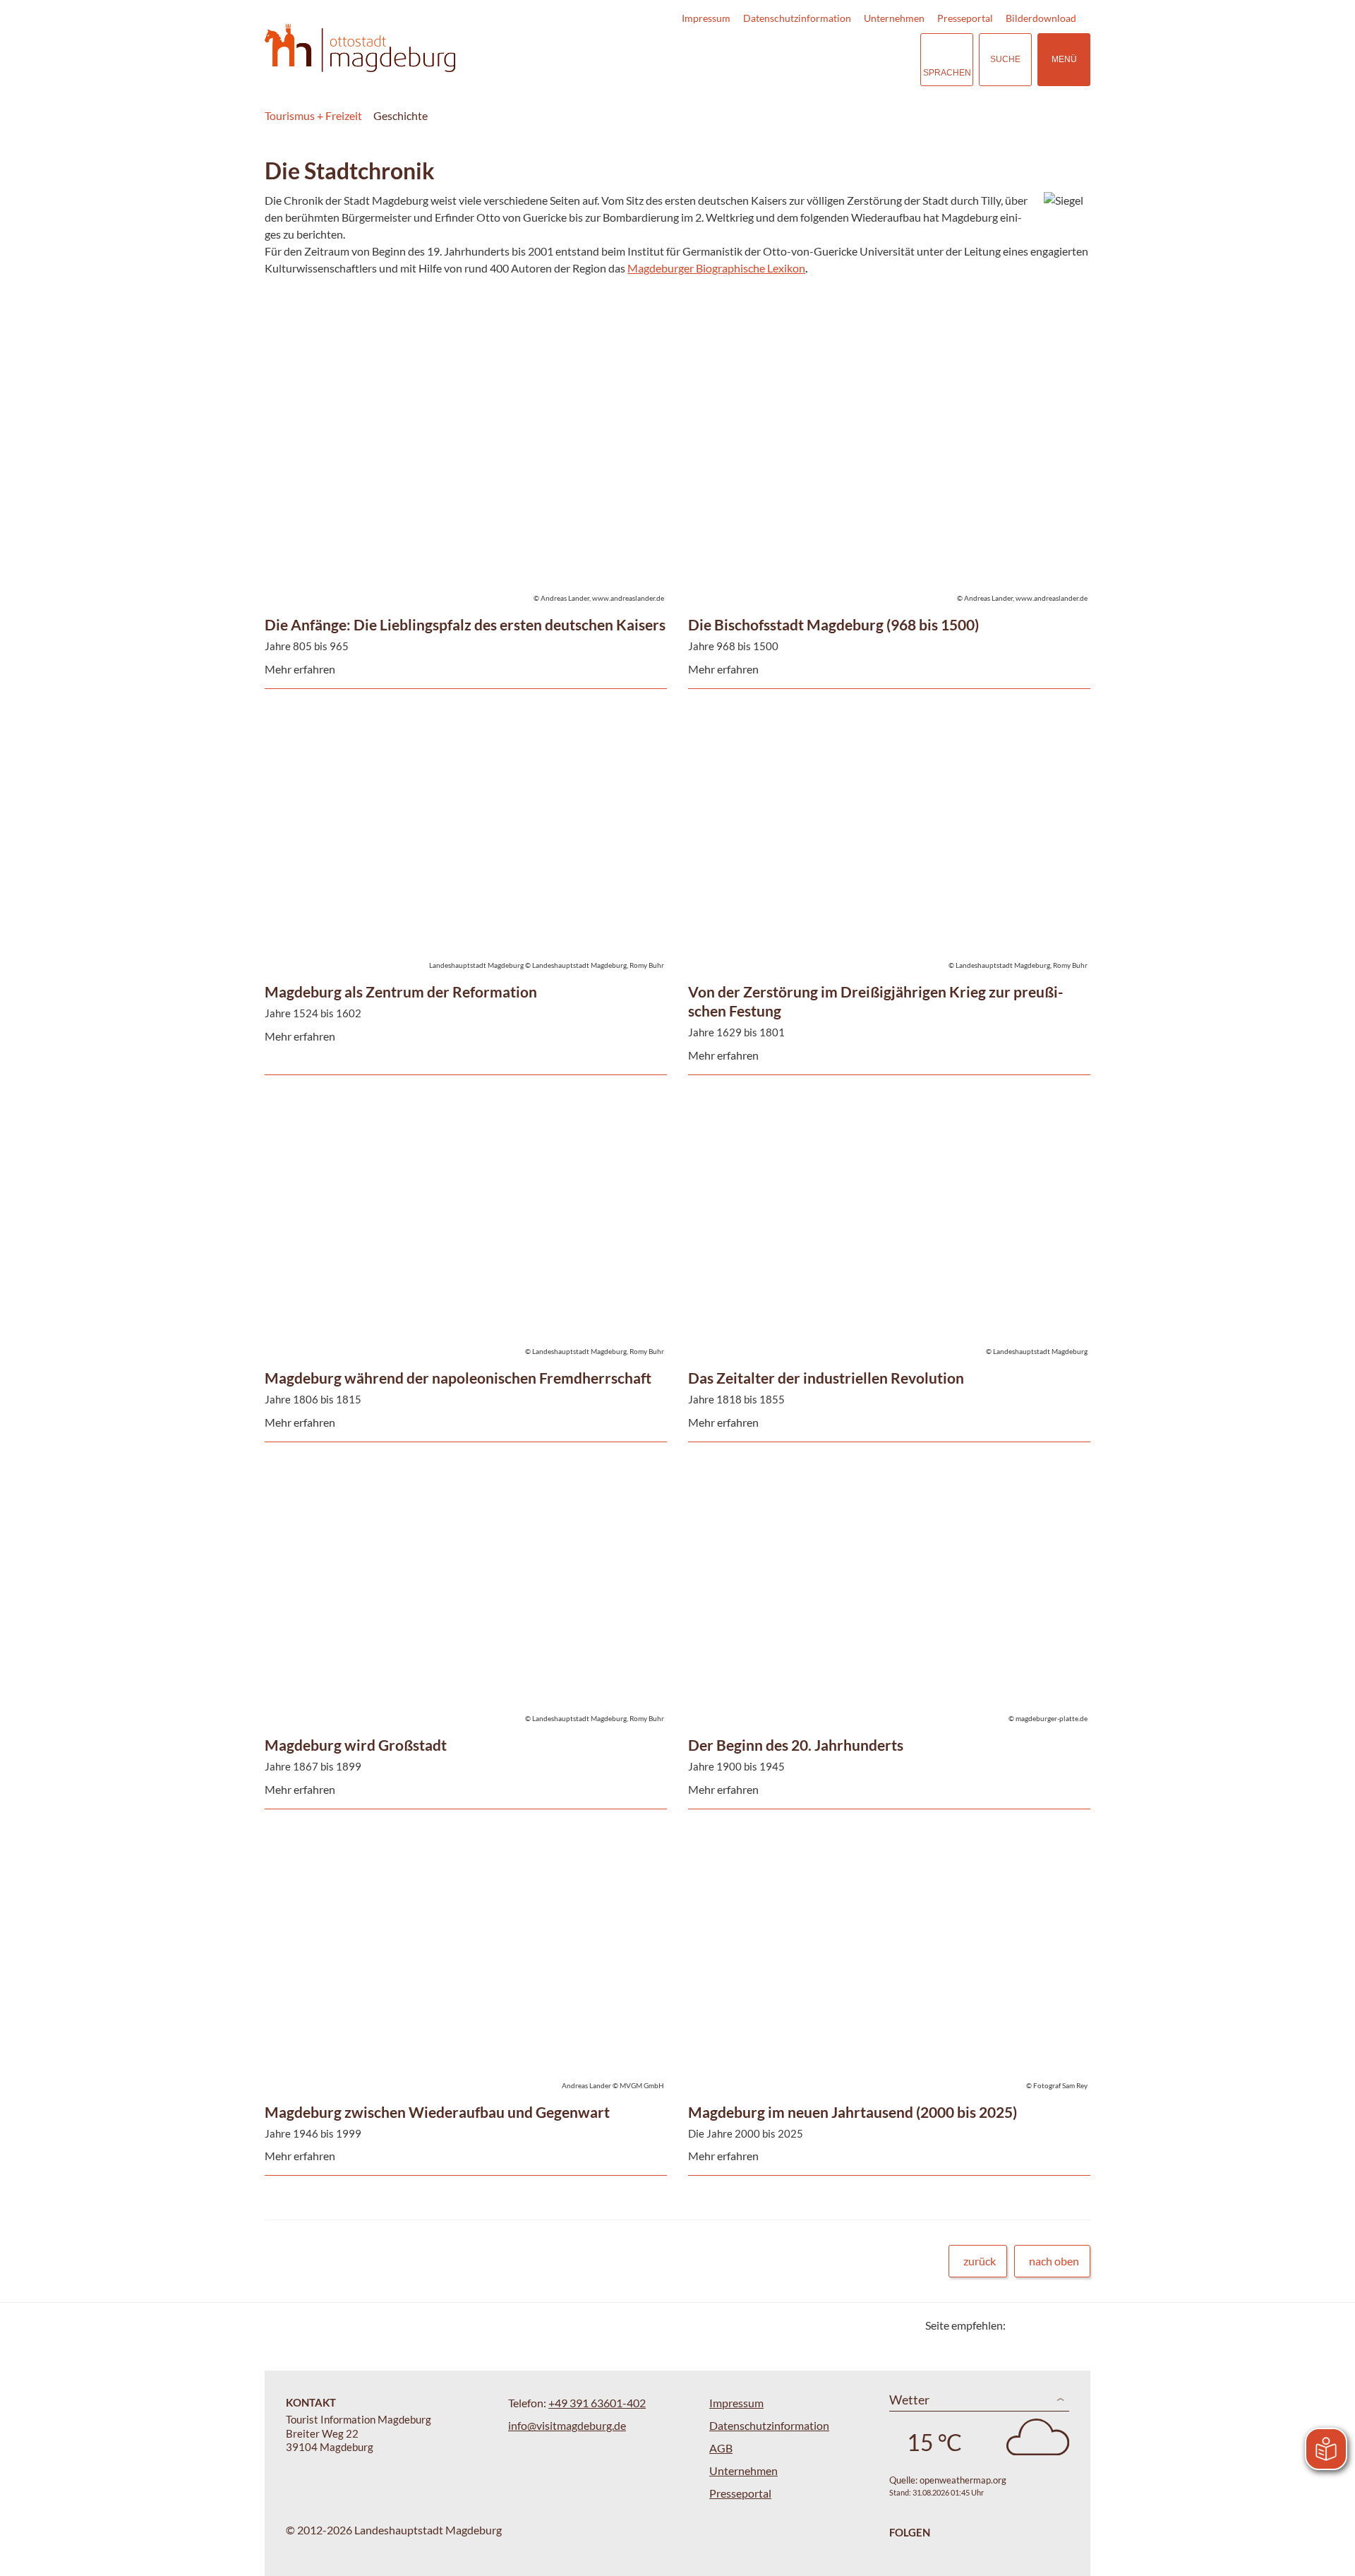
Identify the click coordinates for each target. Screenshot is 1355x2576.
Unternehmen (894, 18)
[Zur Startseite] (360, 48)
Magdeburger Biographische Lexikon (716, 268)
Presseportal (965, 18)
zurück (980, 2261)
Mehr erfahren (462, 406)
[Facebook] (1039, 2325)
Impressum (706, 18)
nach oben (1054, 2261)
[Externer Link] (823, 60)
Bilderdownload (1041, 18)
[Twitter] (1022, 2325)
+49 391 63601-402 (597, 2403)
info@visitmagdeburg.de (567, 2425)
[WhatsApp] (1074, 2325)
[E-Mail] (1057, 2325)
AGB (721, 2448)
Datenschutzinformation (797, 18)
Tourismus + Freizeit (313, 115)
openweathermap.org (963, 2480)
